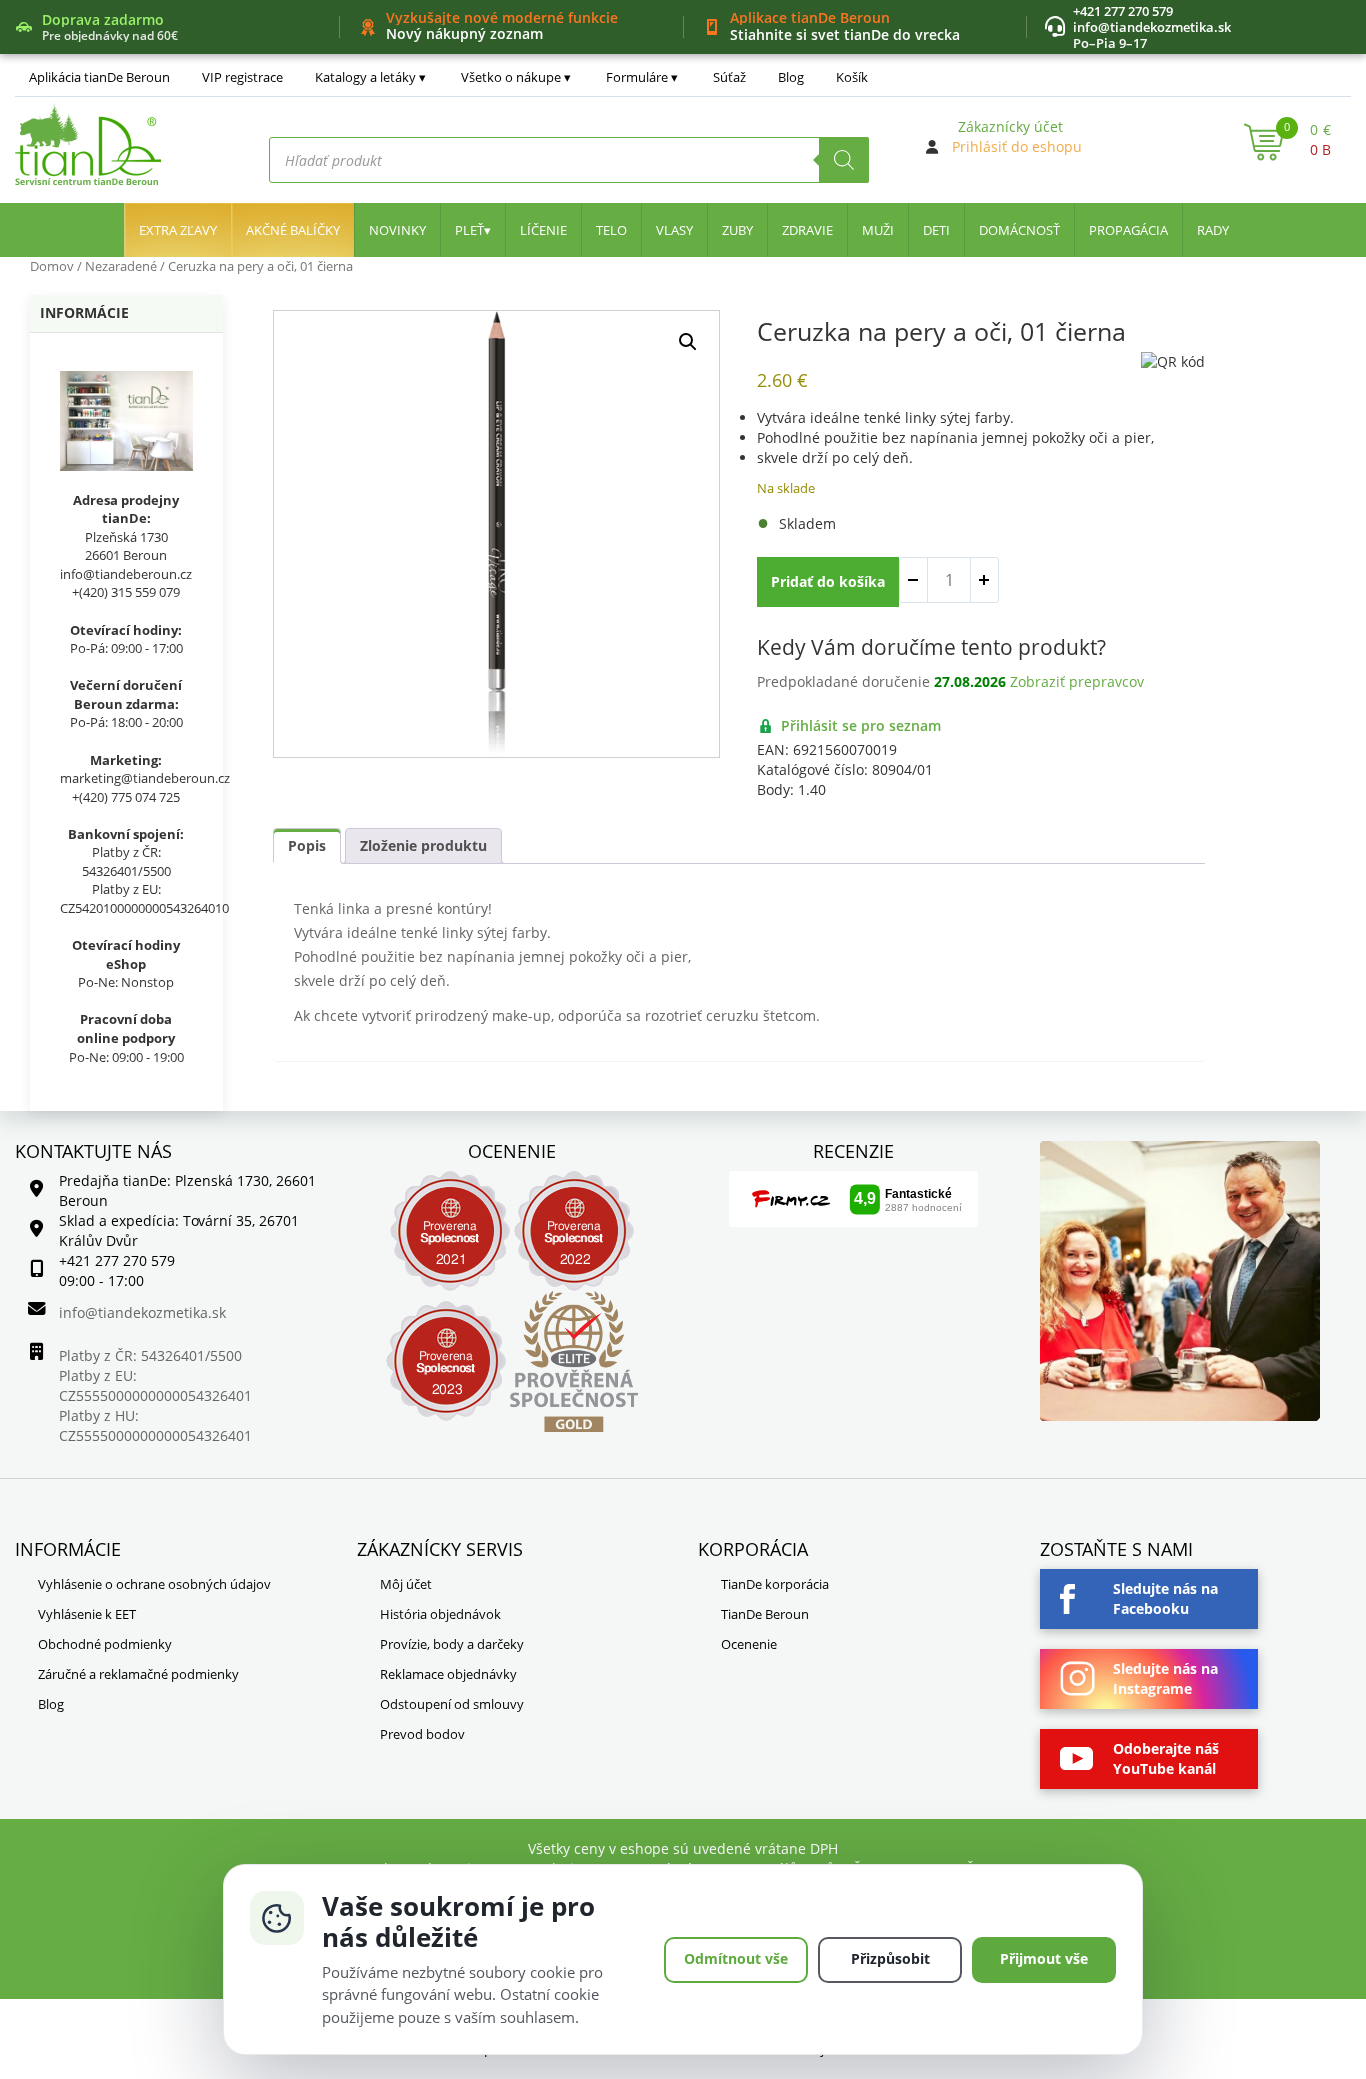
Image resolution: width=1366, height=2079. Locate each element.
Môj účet (406, 1584)
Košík (852, 77)
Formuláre (637, 77)
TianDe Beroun (765, 1614)
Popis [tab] (307, 845)
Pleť (469, 230)
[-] (914, 580)
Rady (1213, 230)
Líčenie (543, 230)
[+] (984, 580)
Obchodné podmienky (105, 1644)
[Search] (844, 160)
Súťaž (729, 77)
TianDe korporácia (775, 1584)
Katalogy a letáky (365, 77)
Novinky (397, 230)
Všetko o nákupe (511, 77)
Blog (791, 77)
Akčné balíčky (293, 230)
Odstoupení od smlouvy (452, 1704)
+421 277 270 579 (1123, 11)
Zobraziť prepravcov (1077, 681)
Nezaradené (121, 266)
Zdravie (807, 230)
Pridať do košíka (828, 581)
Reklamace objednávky (448, 1674)
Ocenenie (749, 1644)
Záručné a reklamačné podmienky (138, 1674)
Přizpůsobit (890, 1958)
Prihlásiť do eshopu (1017, 146)
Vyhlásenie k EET (87, 1614)
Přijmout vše (1044, 1958)
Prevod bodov (422, 1734)
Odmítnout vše (736, 1958)
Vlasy (674, 230)
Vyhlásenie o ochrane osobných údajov (154, 1584)
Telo (611, 230)
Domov (52, 266)
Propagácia (1128, 230)
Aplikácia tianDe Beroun (99, 77)
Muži (878, 230)
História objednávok (440, 1614)
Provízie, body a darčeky (452, 1644)
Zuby (737, 230)
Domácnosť (1019, 230)
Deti (936, 230)
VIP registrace (242, 77)
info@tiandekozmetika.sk (1152, 27)
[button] (688, 342)
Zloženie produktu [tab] (423, 845)
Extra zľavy (178, 230)
